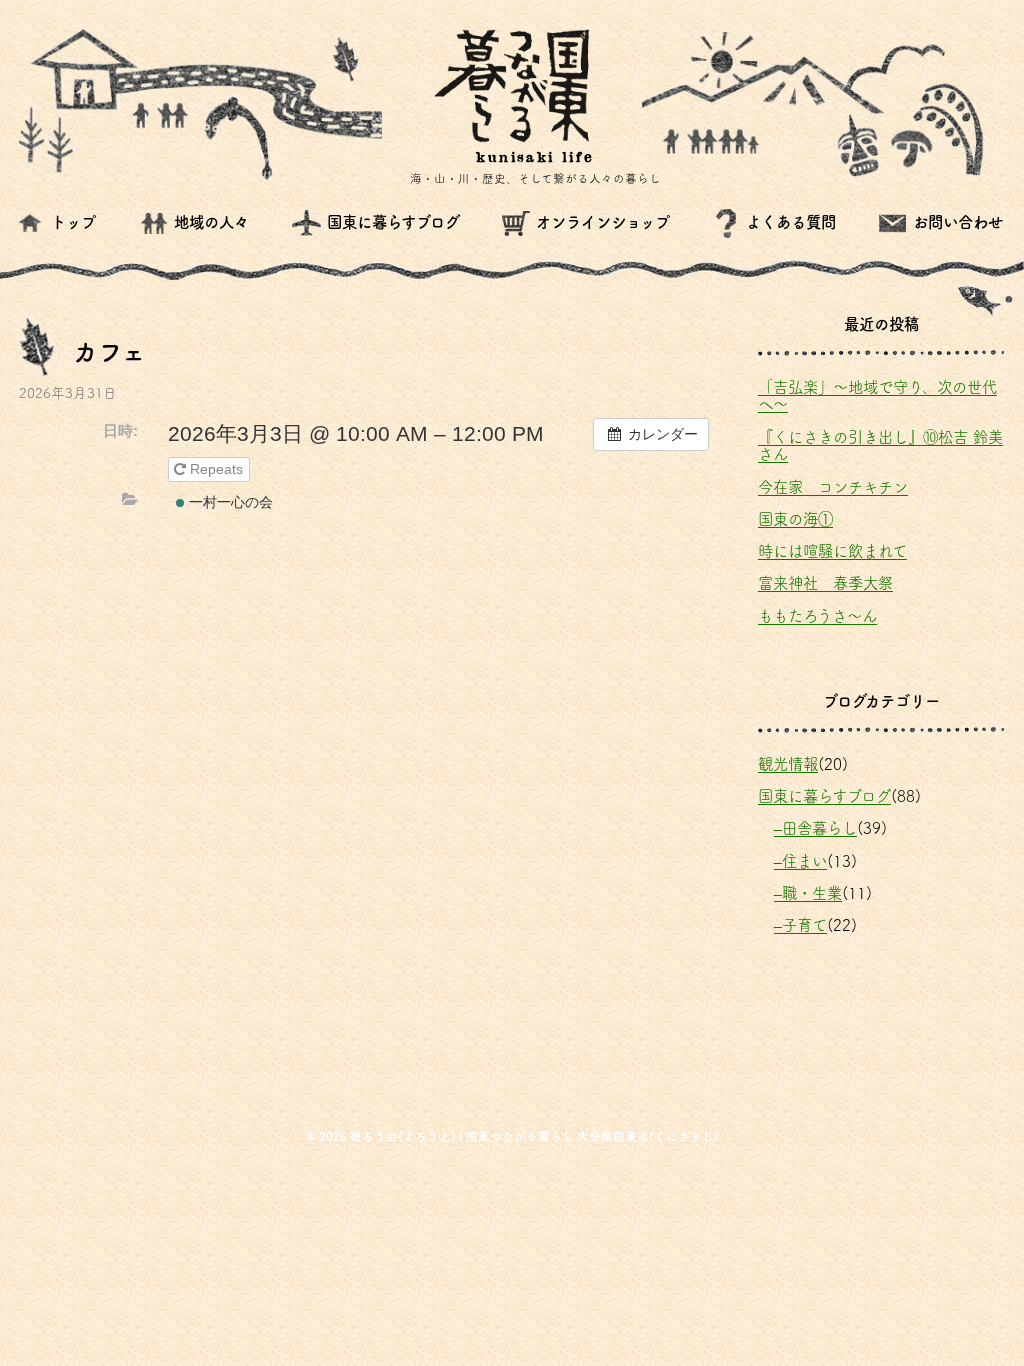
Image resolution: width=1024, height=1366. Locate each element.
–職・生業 (808, 893)
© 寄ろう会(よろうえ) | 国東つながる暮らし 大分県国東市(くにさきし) (512, 1136)
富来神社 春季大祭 (825, 583)
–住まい (800, 861)
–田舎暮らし (815, 828)
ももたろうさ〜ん (817, 616)
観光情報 (788, 764)
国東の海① (795, 519)
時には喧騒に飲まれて (832, 551)
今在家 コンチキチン (833, 487)
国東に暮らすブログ (824, 796)
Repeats (216, 469)
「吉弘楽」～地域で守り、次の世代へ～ (877, 396)
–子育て (800, 925)
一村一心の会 (229, 502)
